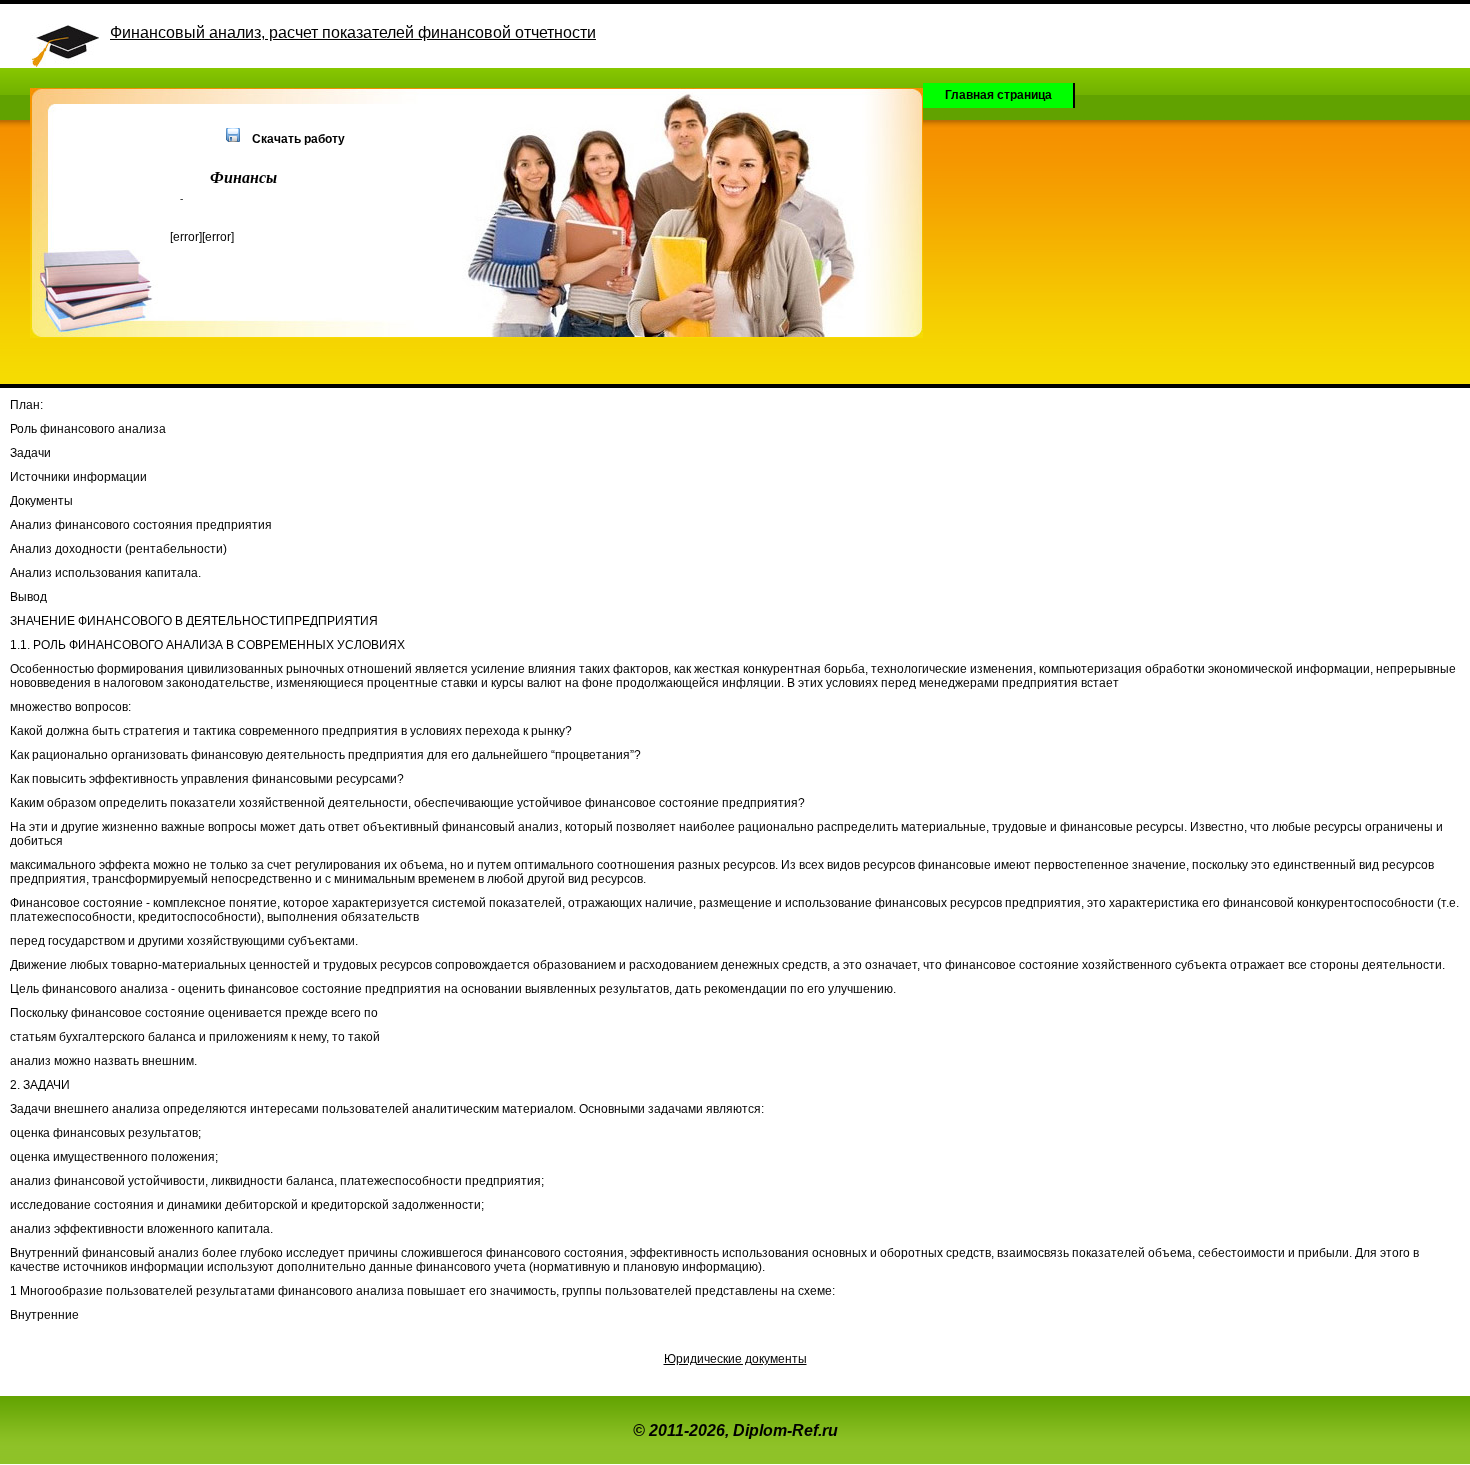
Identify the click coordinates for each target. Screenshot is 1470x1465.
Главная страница (998, 95)
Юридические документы (735, 1359)
